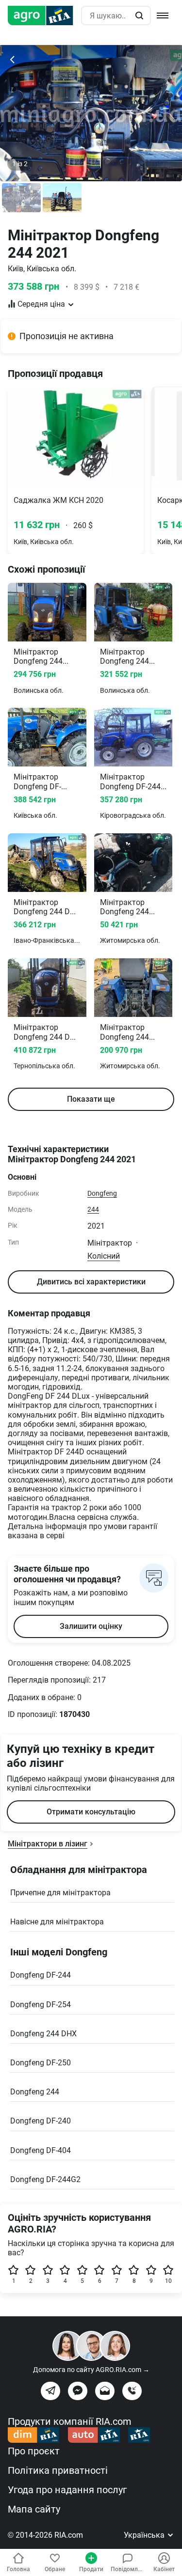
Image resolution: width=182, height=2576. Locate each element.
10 (168, 2281)
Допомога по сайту (91, 2370)
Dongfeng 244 (35, 2092)
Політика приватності (58, 2470)
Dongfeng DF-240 (41, 2121)
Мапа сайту (34, 2509)
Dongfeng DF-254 (41, 2005)
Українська (145, 2535)
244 (93, 1209)
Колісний (104, 1256)
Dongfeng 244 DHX (43, 2034)
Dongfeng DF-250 (41, 2063)
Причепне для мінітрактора (60, 1893)
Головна (18, 2569)
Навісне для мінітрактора (57, 1922)
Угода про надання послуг (67, 2490)
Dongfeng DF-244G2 (45, 2179)
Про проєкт (34, 2451)
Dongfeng (102, 1193)
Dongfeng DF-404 (41, 2150)
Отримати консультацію (91, 1812)
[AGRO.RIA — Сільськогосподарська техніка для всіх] (44, 16)
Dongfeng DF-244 (41, 1975)
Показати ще (91, 1099)
